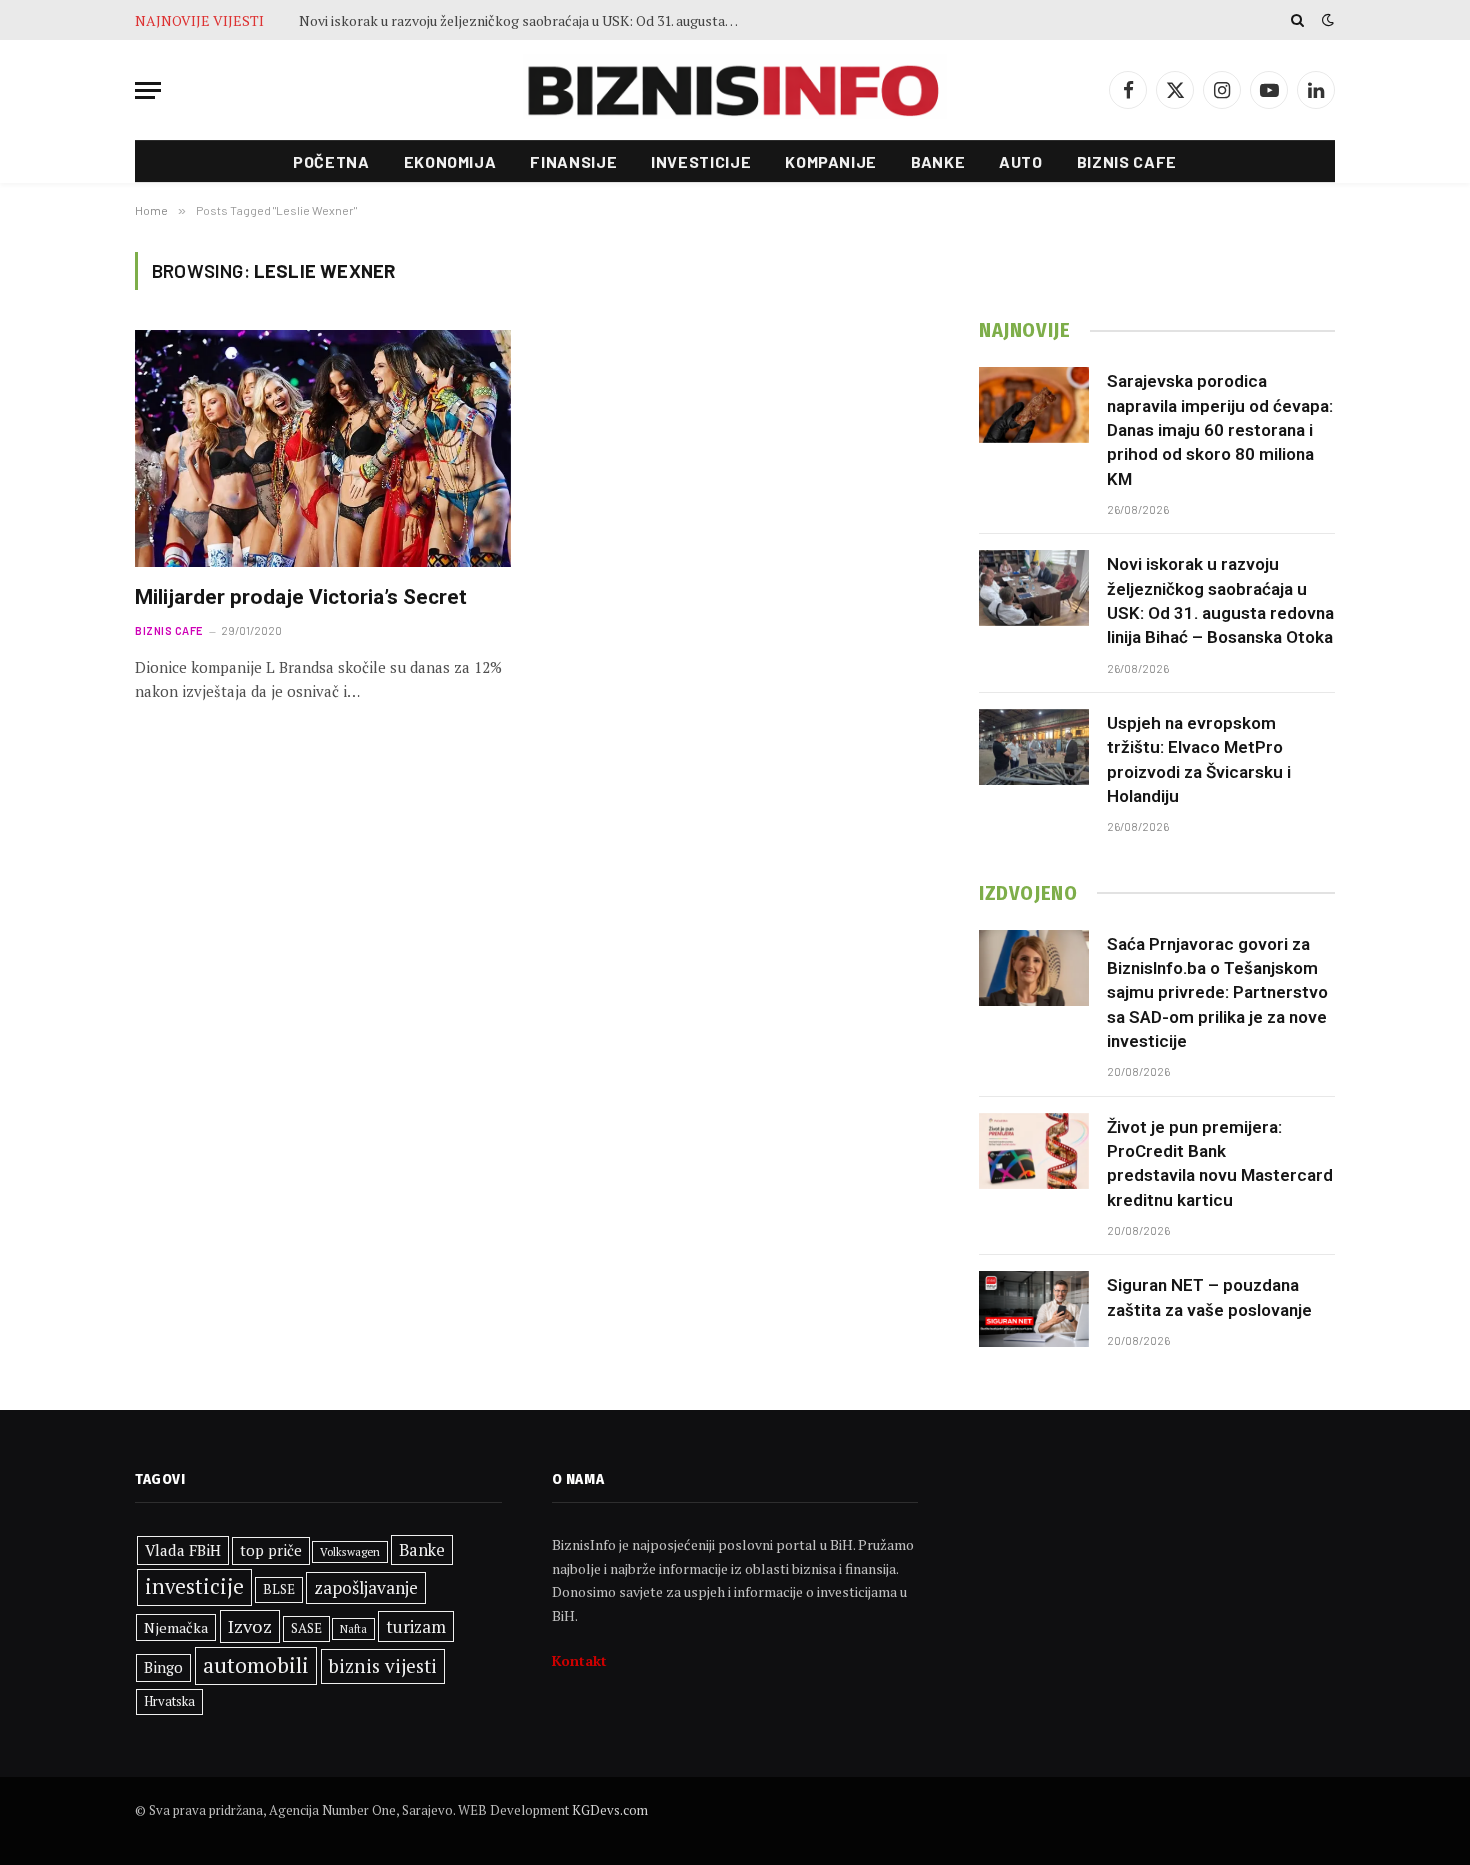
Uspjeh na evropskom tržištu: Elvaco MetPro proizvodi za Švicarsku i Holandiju (1199, 759)
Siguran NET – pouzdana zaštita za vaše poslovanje (1209, 1297)
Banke (938, 161)
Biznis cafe (1127, 161)
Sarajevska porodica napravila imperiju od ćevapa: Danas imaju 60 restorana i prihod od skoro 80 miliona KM (1220, 429)
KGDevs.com (610, 1810)
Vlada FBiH (183, 1550)
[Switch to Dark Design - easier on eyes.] (1326, 20)
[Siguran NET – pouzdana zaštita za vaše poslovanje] (1034, 1309)
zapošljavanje (366, 1587)
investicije (194, 1586)
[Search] (1297, 20)
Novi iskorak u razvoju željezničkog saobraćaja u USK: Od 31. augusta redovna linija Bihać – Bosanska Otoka (524, 21)
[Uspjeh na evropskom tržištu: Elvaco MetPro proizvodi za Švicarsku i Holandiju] (1034, 747)
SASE (306, 1628)
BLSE (279, 1589)
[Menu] (148, 90)
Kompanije (831, 161)
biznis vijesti (383, 1665)
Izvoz (250, 1626)
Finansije (573, 161)
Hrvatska (169, 1701)
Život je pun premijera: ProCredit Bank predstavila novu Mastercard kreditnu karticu (1220, 1163)
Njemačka (176, 1627)
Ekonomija (450, 161)
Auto (1021, 161)
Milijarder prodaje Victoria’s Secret (301, 597)
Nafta (353, 1629)
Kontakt (579, 1660)
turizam (416, 1626)
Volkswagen (350, 1551)
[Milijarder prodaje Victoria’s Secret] (323, 448)
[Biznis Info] (734, 90)
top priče (271, 1550)
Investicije (701, 161)
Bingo (163, 1667)
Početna (331, 161)
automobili (256, 1665)
